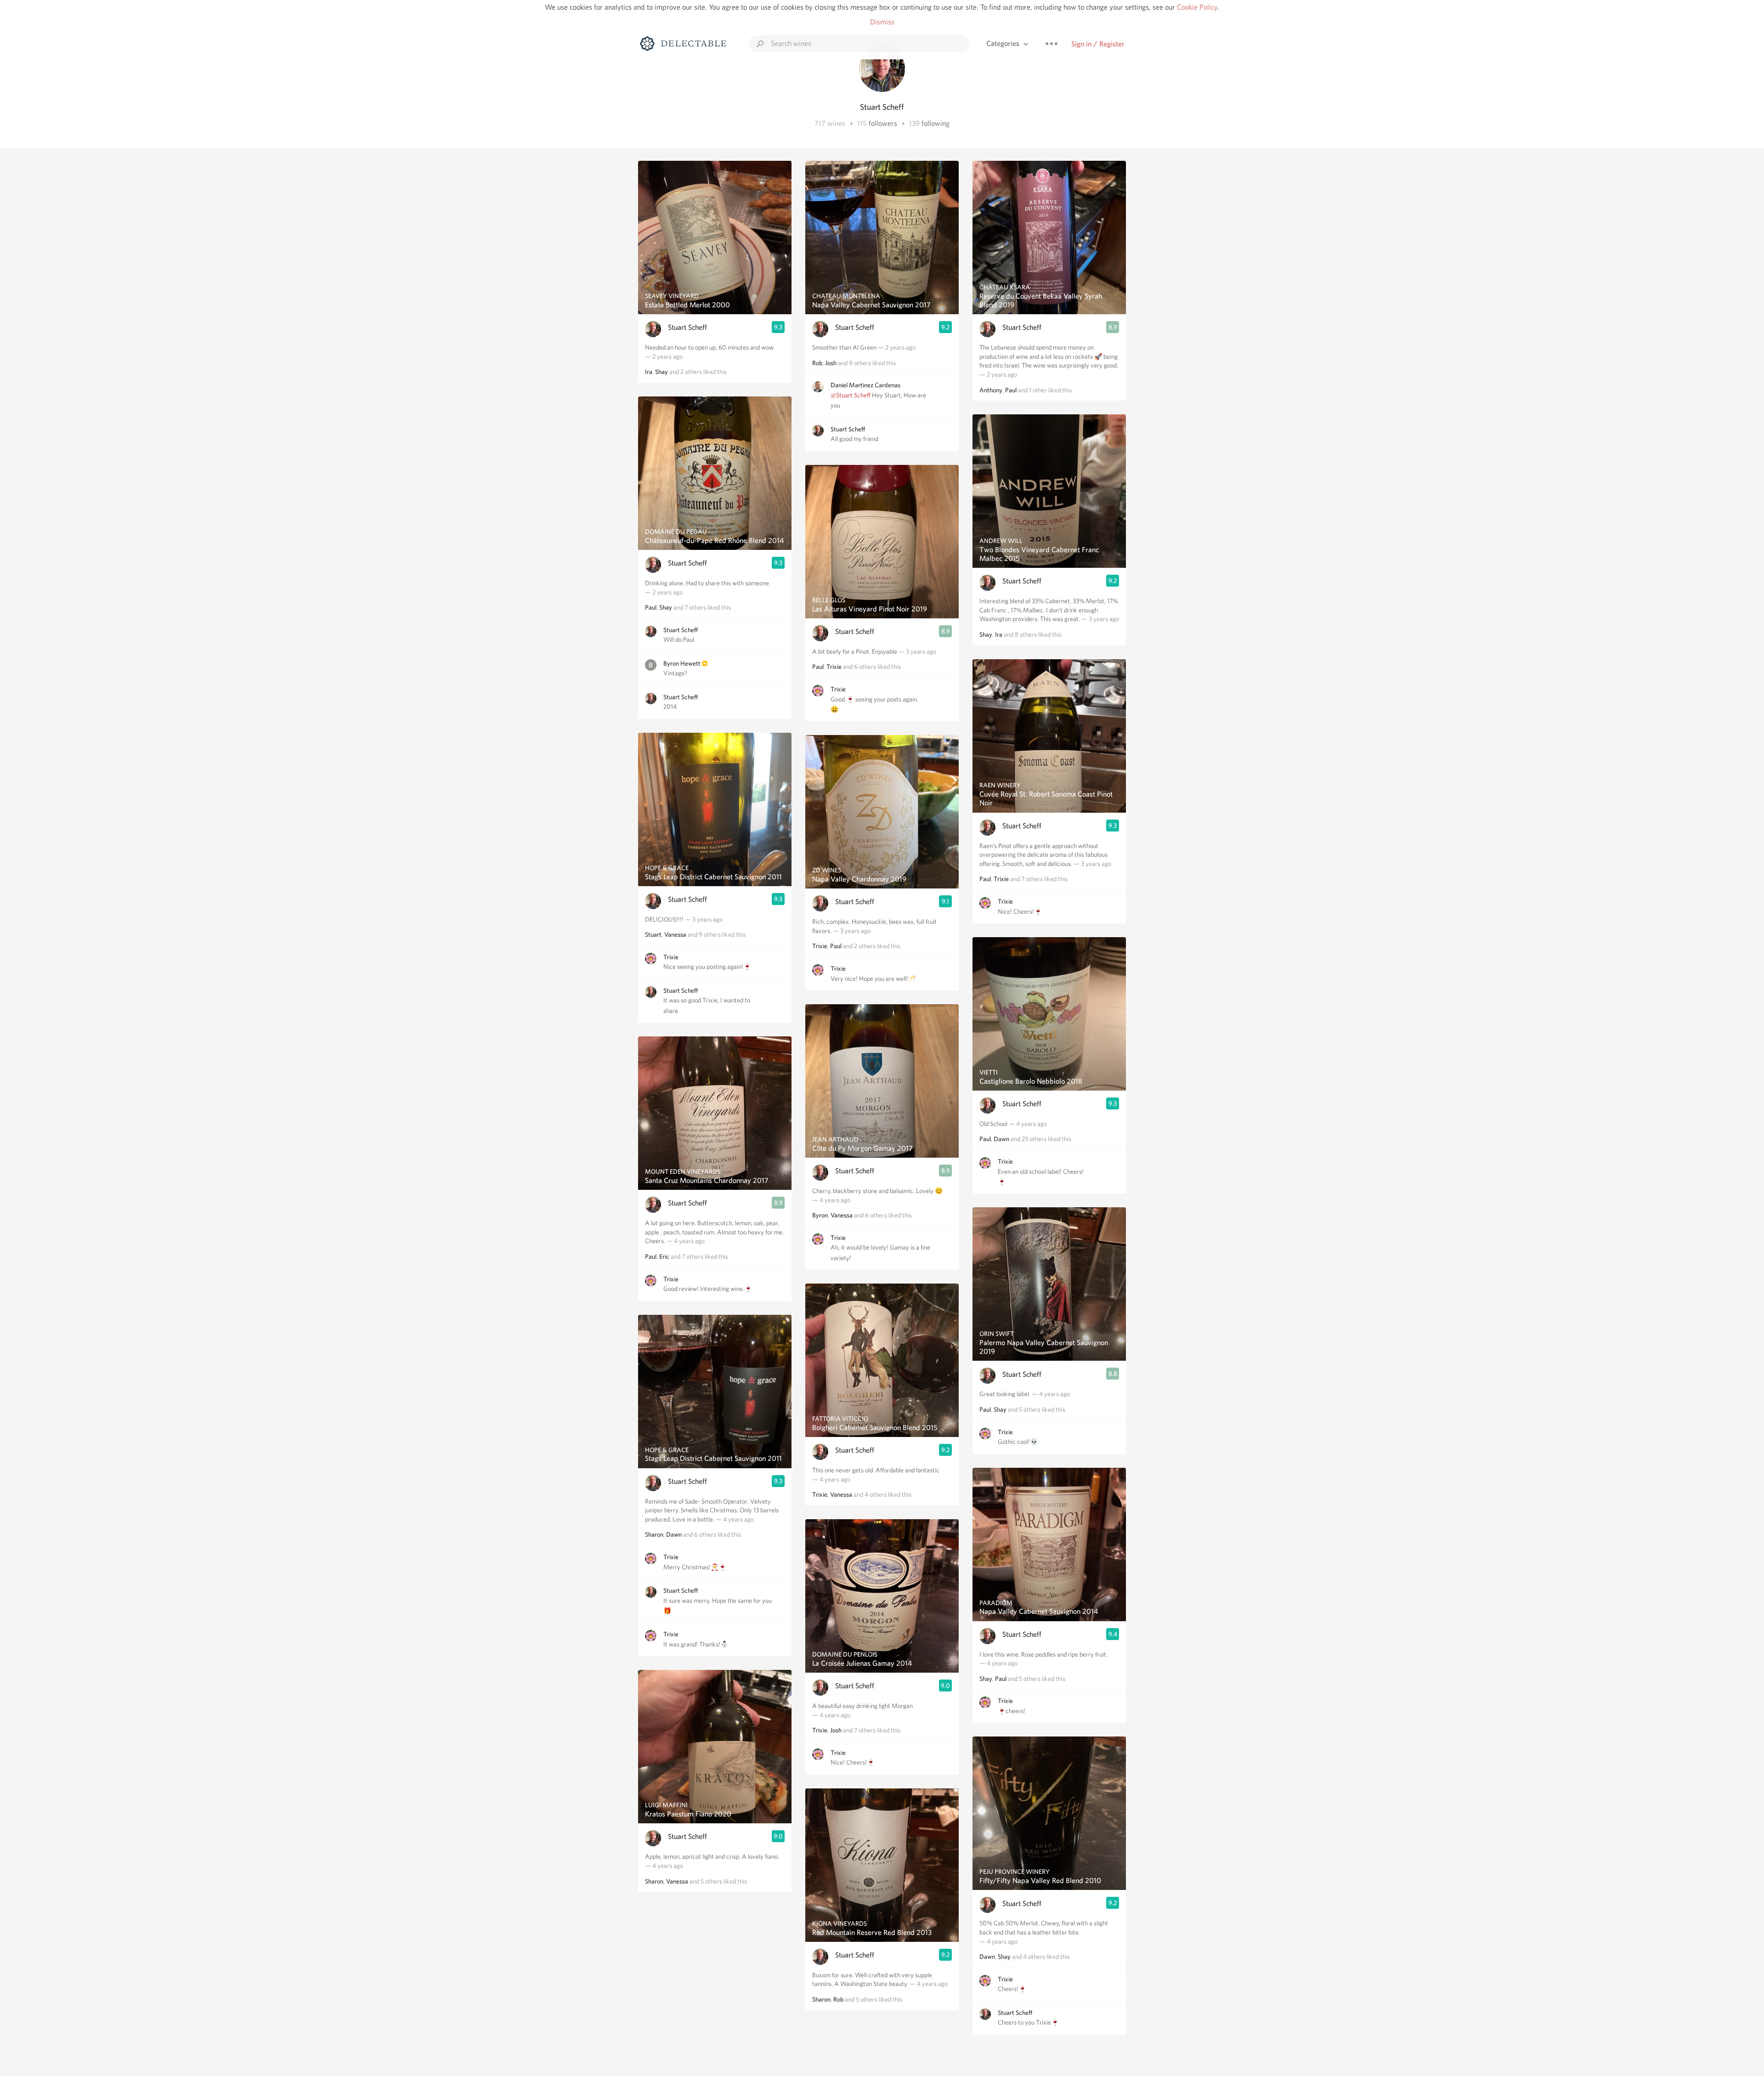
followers (883, 123)
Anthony (991, 390)
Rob (817, 363)
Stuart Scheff (687, 327)
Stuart (653, 934)
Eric (664, 1256)
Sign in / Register (1098, 44)
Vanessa (675, 934)
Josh (831, 363)
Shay (661, 372)
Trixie (671, 957)
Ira (649, 372)
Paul (651, 607)
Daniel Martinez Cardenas (865, 385)
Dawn (674, 1534)
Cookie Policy (1197, 7)
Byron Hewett (682, 663)
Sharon (654, 1534)
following (936, 123)
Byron (820, 1215)
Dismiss (882, 22)
